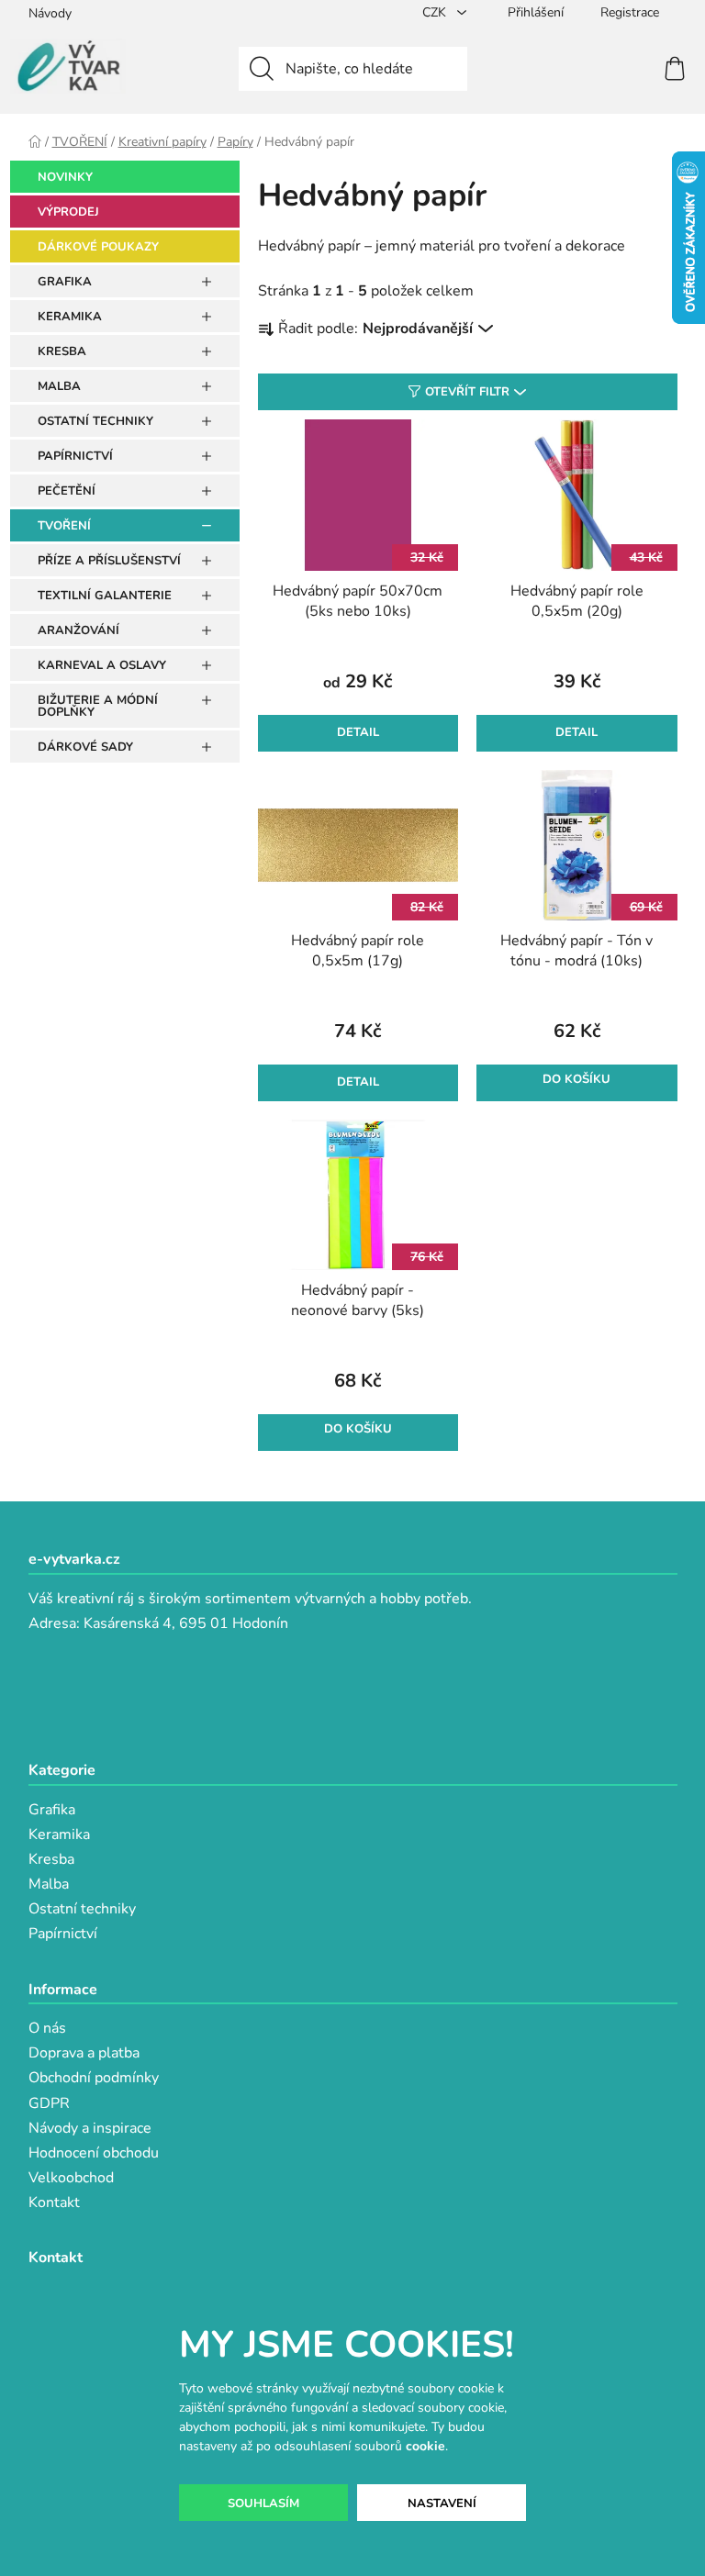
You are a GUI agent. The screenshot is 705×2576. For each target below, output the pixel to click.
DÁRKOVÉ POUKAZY (98, 247)
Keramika (59, 1834)
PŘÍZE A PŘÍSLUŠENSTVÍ (109, 561)
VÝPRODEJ (68, 212)
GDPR (49, 2103)
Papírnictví (63, 1934)
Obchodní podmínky (94, 2078)
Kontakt (54, 2202)
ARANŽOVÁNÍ (78, 630)
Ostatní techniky (82, 1909)
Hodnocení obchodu (94, 2153)
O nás (47, 2028)
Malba (49, 1884)
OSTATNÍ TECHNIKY (95, 421)
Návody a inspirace (90, 2128)
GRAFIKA (65, 282)
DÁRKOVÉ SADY (85, 747)
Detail (358, 732)
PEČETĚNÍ (67, 491)
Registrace (630, 12)
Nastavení (442, 2504)
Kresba (51, 1859)
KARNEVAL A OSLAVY (102, 665)
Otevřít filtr (467, 392)
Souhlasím (263, 2504)
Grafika (52, 1810)
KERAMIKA (70, 317)
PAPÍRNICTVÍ (75, 456)
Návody (50, 13)
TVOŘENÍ (64, 526)
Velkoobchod (71, 2178)
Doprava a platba (84, 2053)
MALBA (59, 386)
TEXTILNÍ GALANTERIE (105, 596)
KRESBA (62, 351)
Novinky (65, 177)
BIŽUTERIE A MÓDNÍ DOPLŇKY (98, 706)
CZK (436, 12)
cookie (425, 2446)
